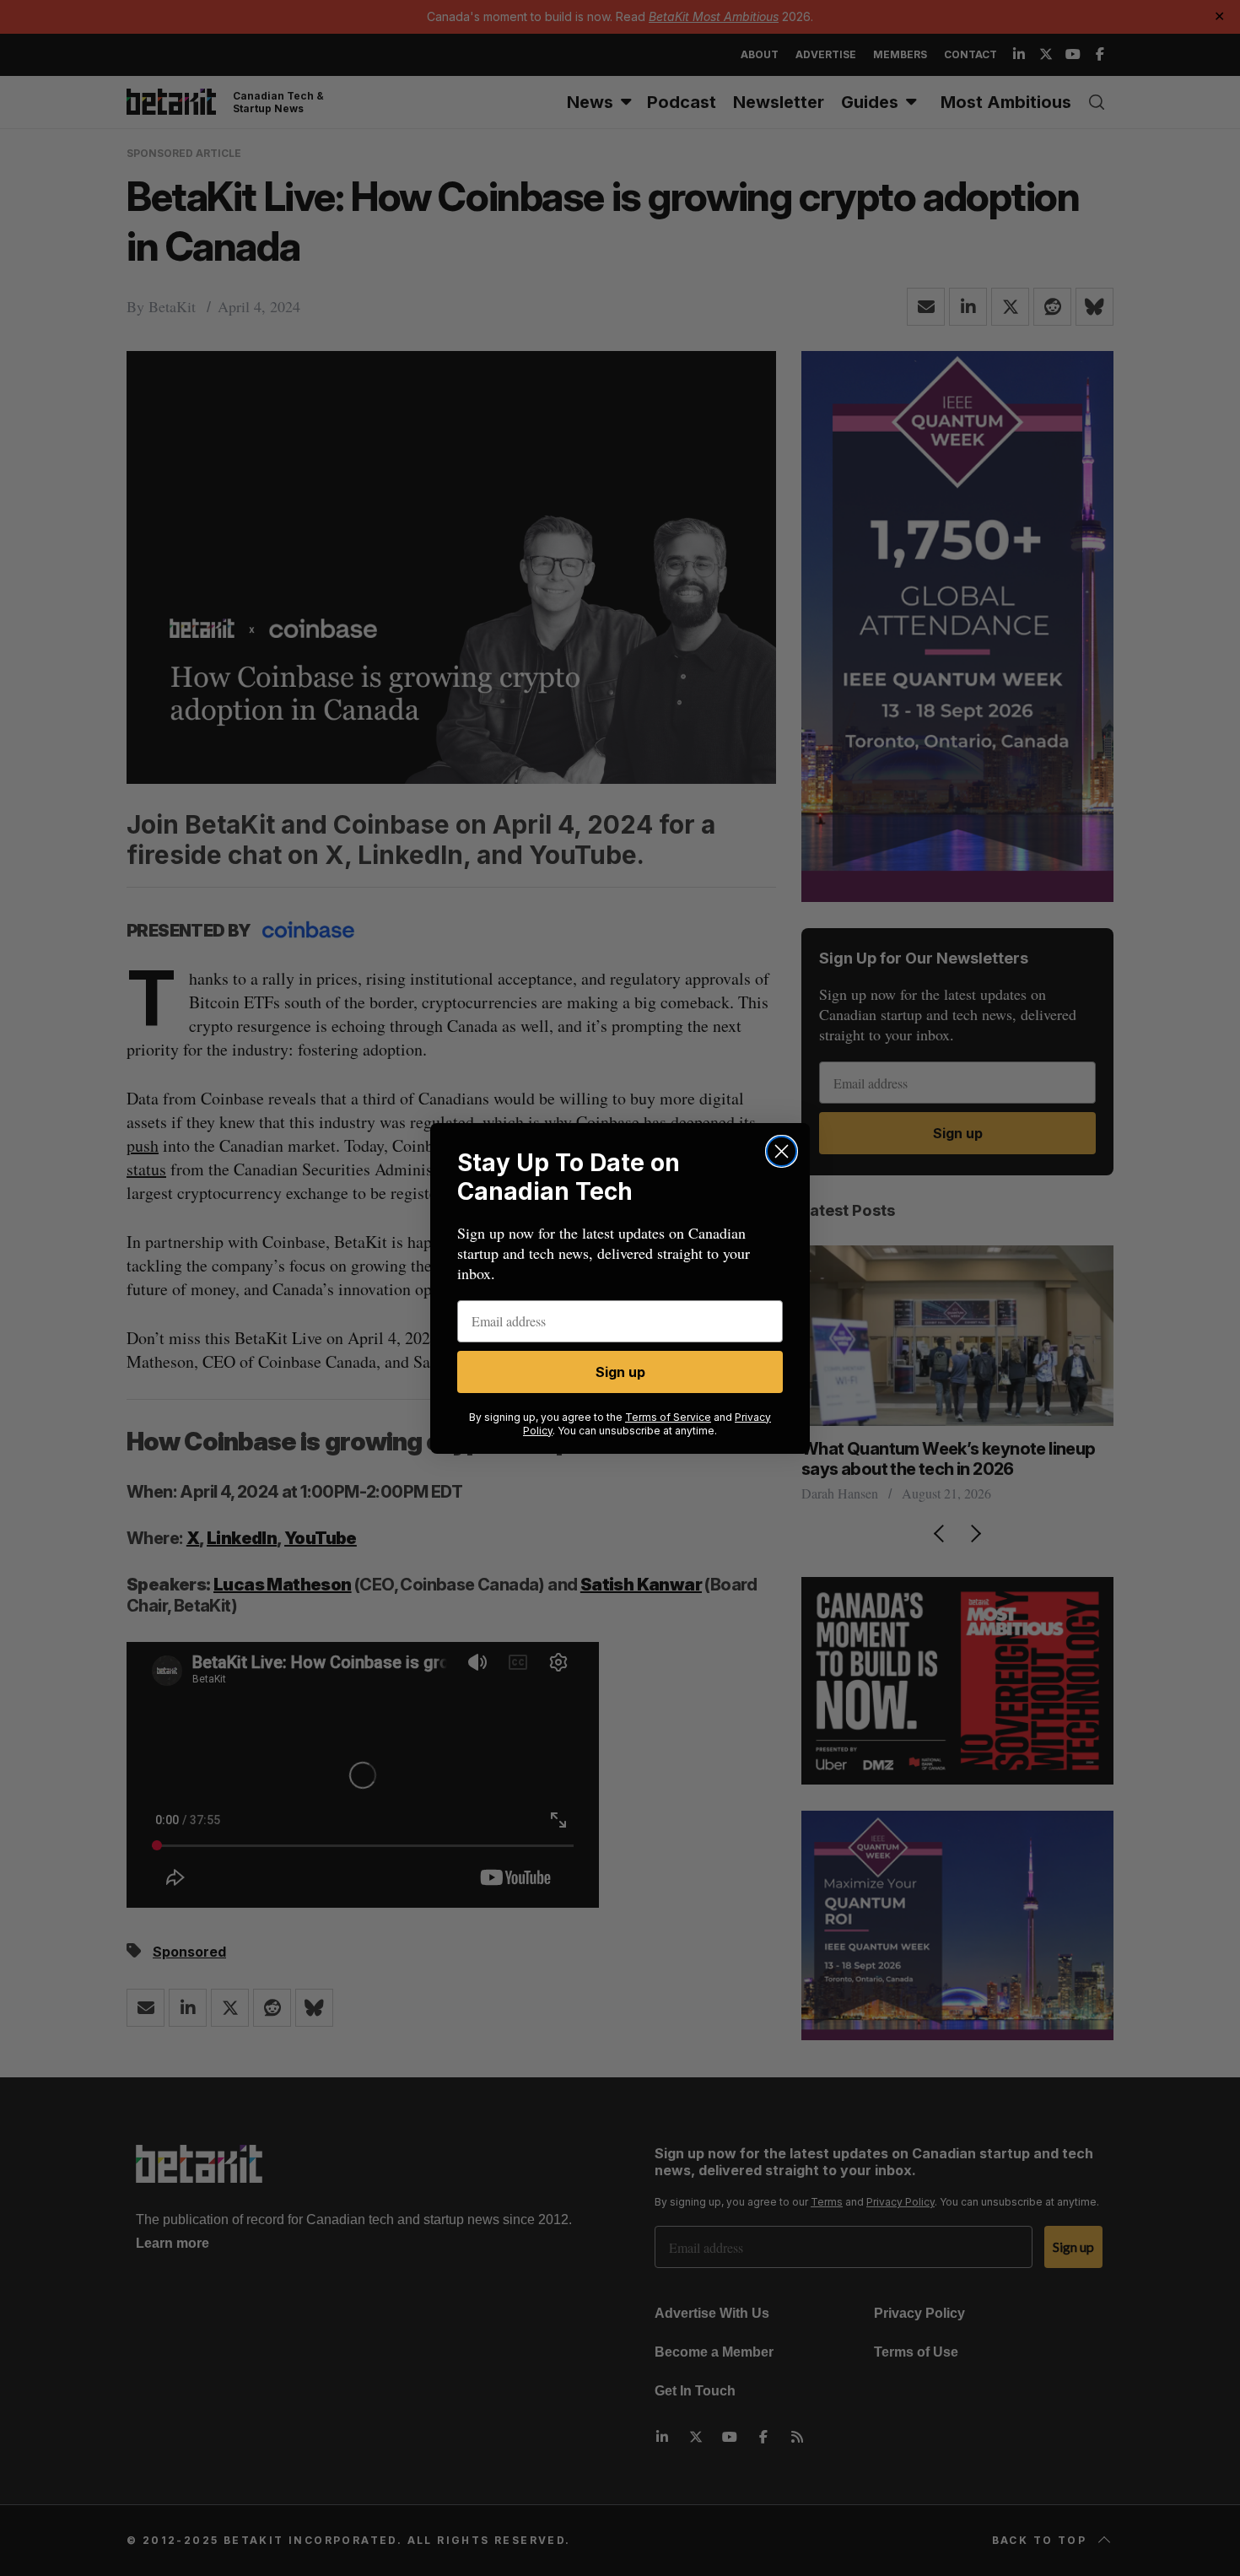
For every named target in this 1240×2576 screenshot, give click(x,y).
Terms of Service (668, 1417)
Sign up (620, 1372)
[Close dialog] (782, 1151)
